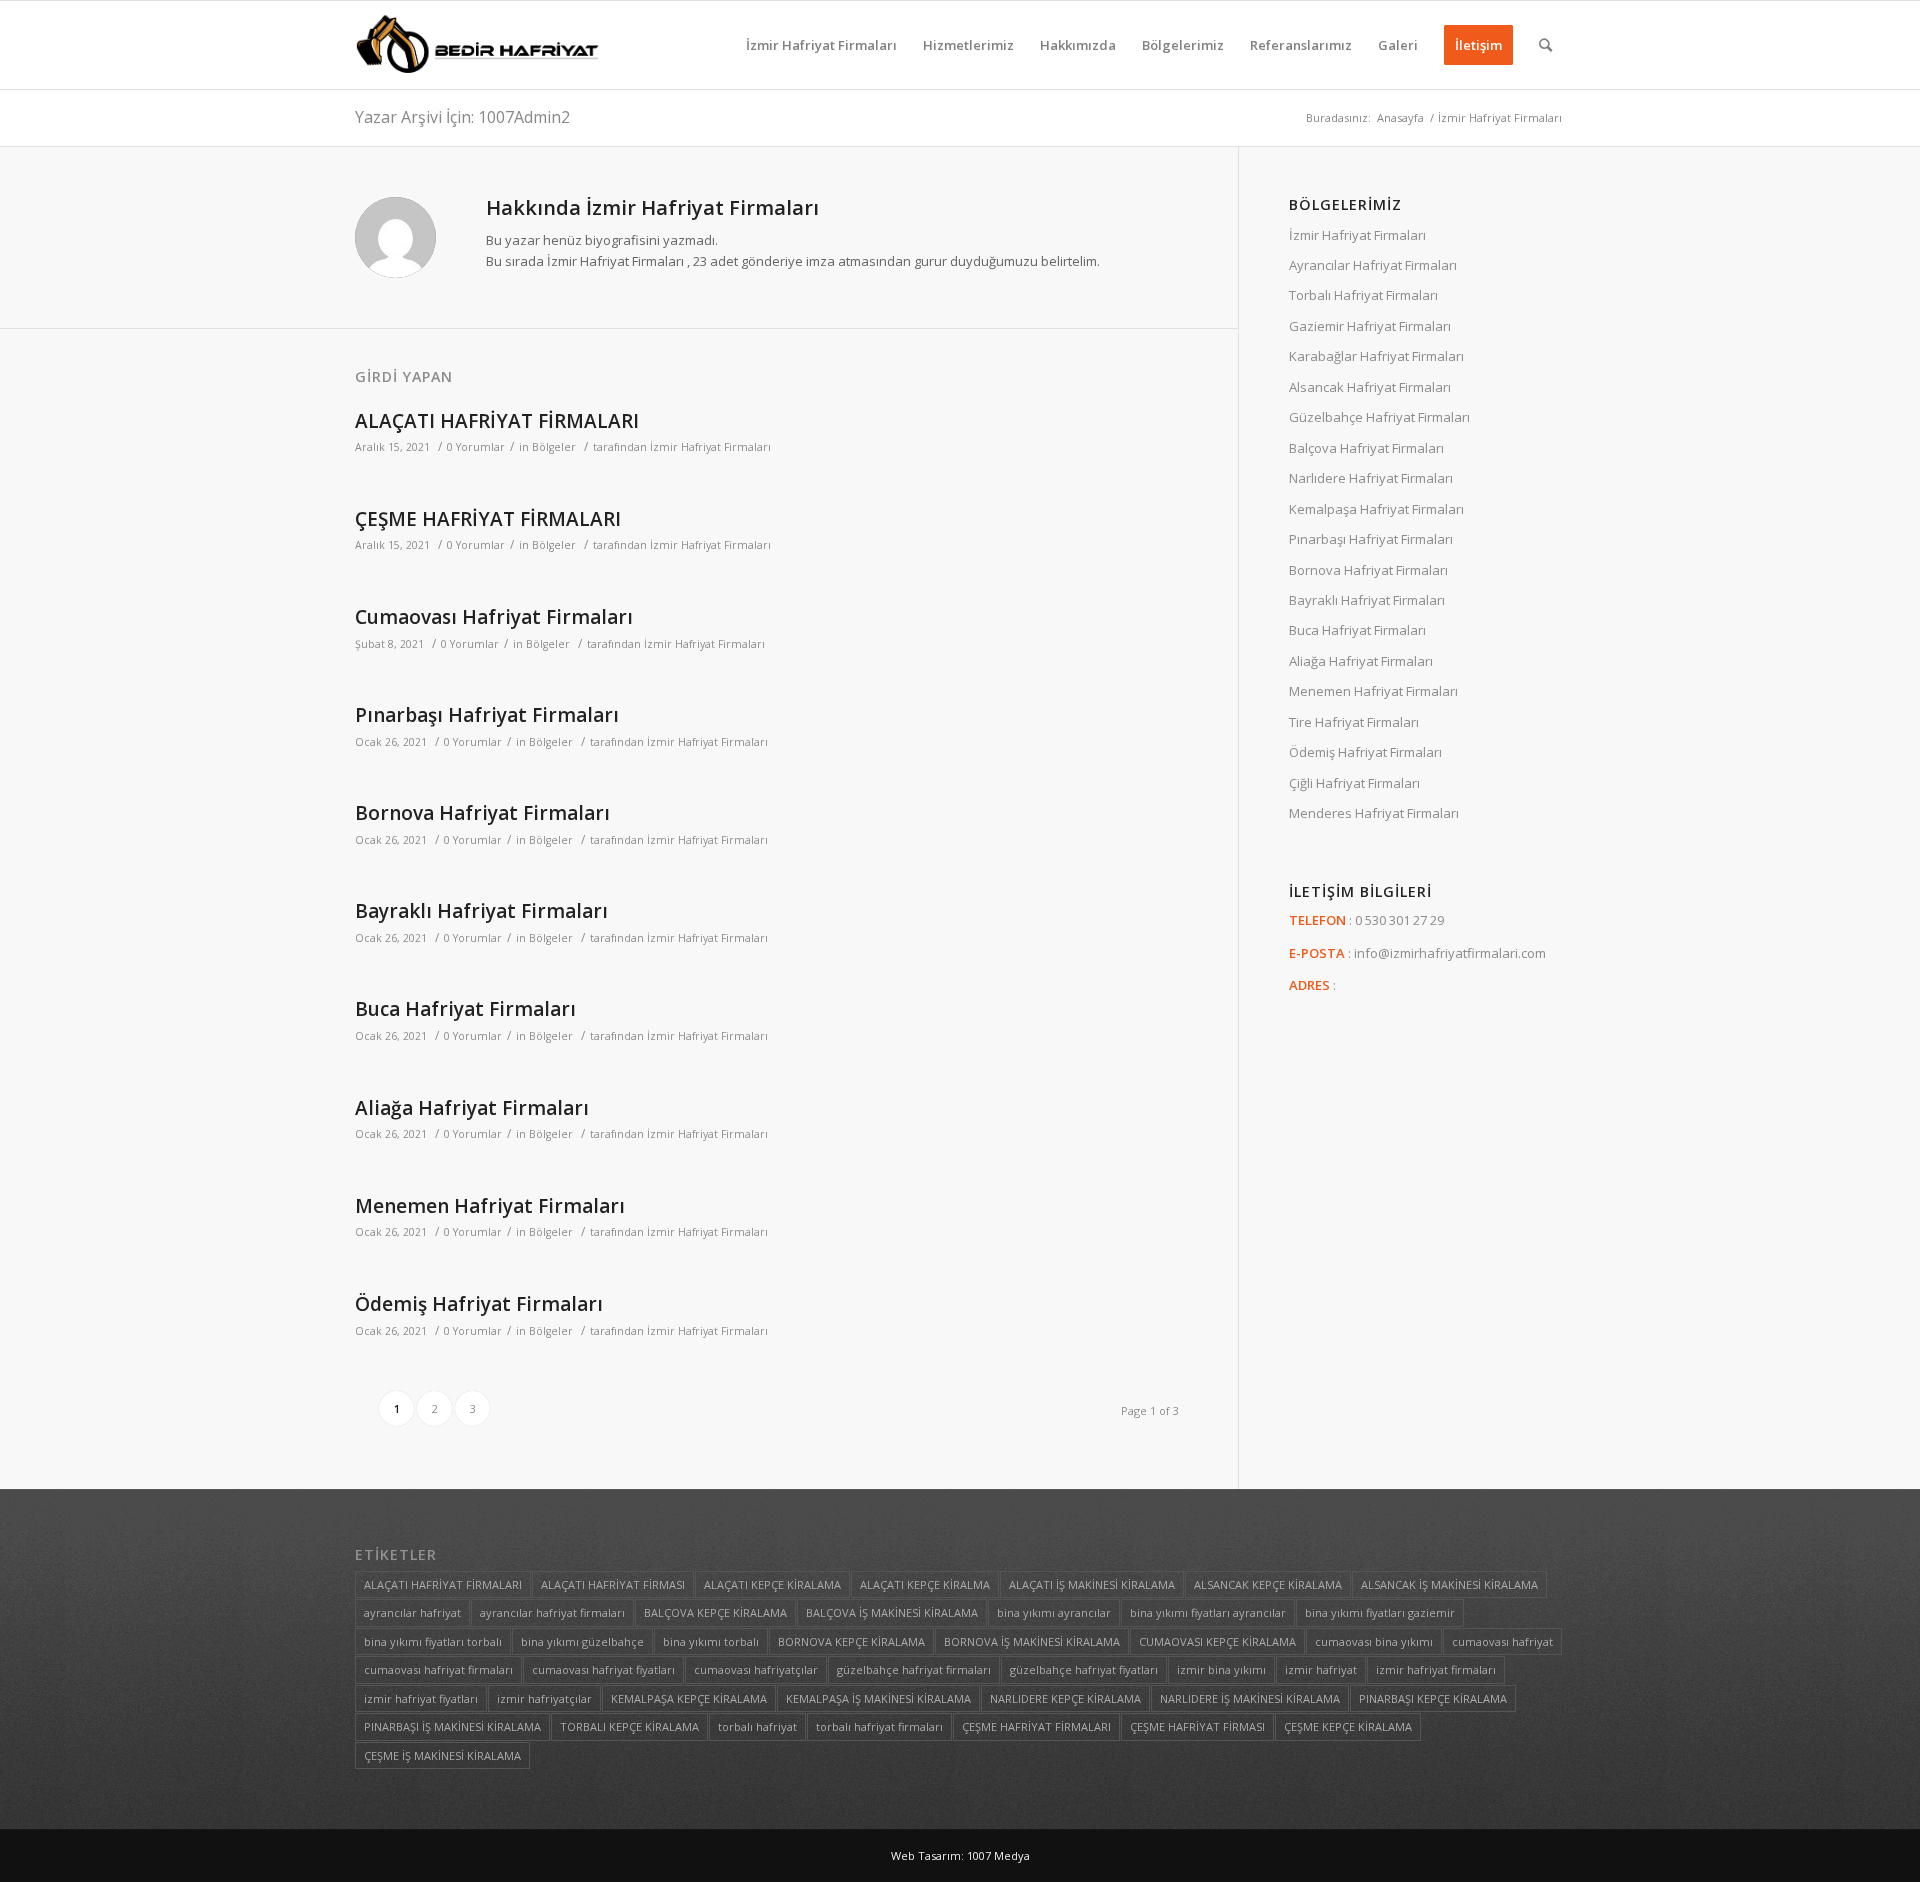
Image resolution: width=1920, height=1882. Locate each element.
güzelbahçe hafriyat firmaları (914, 1669)
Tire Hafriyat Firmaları (1354, 722)
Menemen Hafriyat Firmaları (490, 1206)
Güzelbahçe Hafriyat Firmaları (1379, 417)
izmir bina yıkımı (1221, 1669)
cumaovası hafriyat (1502, 1641)
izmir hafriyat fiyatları (421, 1698)
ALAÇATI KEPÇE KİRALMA (925, 1584)
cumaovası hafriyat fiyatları (603, 1669)
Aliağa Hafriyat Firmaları (472, 1108)
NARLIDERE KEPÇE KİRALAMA (1065, 1698)
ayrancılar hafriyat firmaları (552, 1612)
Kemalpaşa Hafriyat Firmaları (1376, 509)
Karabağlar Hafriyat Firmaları (1376, 356)
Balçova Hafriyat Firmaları (1366, 448)
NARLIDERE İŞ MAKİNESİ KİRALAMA (1250, 1698)
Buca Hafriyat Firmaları (465, 1009)
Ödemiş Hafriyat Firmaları (479, 1304)
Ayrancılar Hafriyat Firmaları (1373, 265)
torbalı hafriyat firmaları (879, 1726)
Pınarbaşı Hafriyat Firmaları (487, 715)
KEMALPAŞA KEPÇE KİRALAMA (689, 1698)
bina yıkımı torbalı (711, 1641)
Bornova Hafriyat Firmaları (482, 813)
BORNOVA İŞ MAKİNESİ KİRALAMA (1032, 1641)
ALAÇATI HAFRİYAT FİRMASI (613, 1584)
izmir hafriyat (1321, 1669)
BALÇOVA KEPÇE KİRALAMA (715, 1612)
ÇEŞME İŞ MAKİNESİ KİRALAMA (442, 1755)
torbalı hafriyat (757, 1726)
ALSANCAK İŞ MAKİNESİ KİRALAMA (1449, 1584)
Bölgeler (554, 447)
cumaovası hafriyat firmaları (438, 1669)
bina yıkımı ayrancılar (1054, 1612)
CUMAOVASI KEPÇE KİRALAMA (1217, 1641)
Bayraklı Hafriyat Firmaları (481, 911)
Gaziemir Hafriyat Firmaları (1370, 326)
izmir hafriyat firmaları (1436, 1669)
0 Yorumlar (476, 447)
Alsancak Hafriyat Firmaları (1370, 387)
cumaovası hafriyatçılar (756, 1669)
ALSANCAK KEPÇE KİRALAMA (1268, 1584)
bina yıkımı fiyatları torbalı (433, 1641)
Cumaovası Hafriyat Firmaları (494, 617)
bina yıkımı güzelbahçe (582, 1641)
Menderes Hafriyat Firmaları (1374, 813)
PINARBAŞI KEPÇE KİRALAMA (1433, 1698)
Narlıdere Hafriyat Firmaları (1371, 478)
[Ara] (1545, 45)
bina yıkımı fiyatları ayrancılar (1208, 1612)
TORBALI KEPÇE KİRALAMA (629, 1726)
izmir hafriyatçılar (544, 1698)
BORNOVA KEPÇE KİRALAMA (851, 1641)
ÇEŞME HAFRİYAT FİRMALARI (488, 519)
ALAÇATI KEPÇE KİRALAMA (772, 1584)
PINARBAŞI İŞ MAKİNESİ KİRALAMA (452, 1726)
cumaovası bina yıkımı (1374, 1641)
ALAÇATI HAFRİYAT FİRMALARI (497, 421)
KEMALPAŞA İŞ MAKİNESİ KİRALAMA (878, 1698)
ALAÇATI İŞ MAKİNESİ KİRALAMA (1092, 1584)
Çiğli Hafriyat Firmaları (1354, 783)
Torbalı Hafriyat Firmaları (1363, 295)
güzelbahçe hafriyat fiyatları (1084, 1669)
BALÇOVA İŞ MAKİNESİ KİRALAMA (892, 1612)
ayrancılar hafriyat (412, 1612)
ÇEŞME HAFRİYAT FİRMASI (1197, 1726)
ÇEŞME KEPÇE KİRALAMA (1348, 1726)
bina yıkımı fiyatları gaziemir (1380, 1612)
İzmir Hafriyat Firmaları (710, 447)
